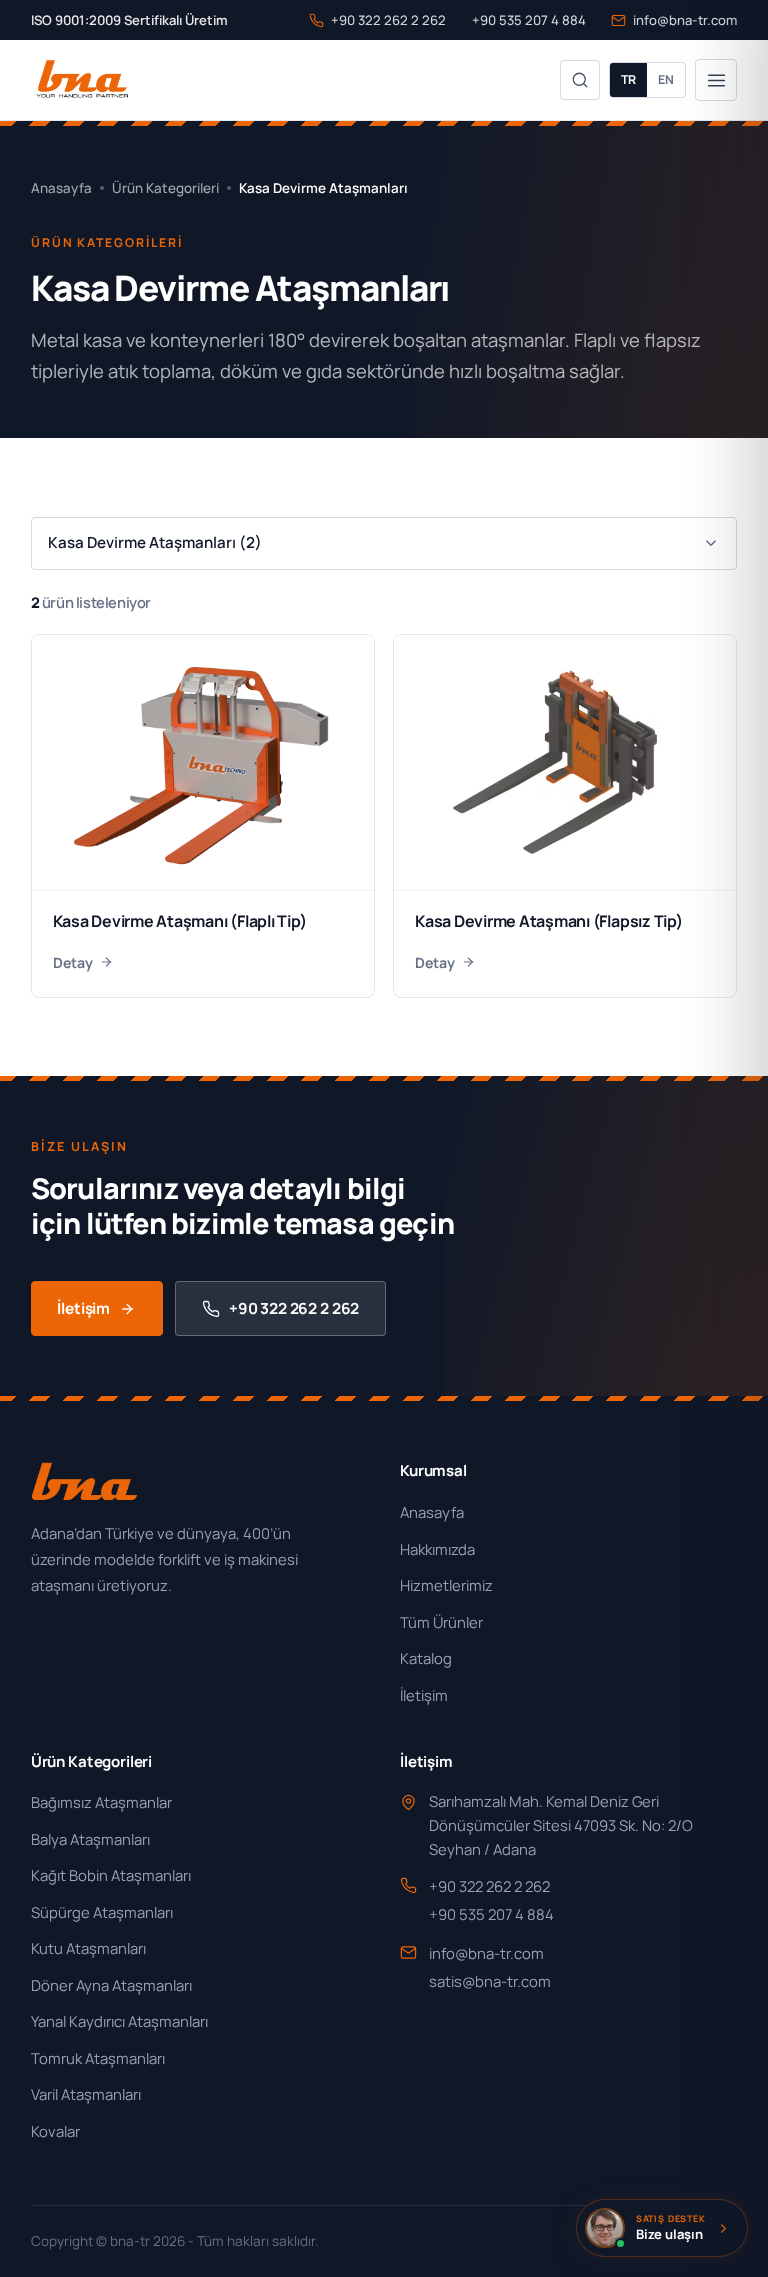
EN (666, 79)
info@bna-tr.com (685, 20)
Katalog (426, 1658)
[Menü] (716, 80)
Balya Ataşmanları (90, 1839)
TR (628, 79)
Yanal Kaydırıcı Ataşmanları (119, 2021)
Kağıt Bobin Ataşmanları (111, 1875)
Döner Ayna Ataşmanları (111, 1985)
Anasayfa (61, 188)
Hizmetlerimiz (446, 1585)
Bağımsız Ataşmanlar (101, 1802)
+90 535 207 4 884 (529, 20)
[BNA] (81, 80)
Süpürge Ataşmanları (102, 1912)
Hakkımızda (437, 1549)
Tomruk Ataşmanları (98, 2058)
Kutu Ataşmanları (88, 1948)
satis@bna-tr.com (490, 1981)
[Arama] (580, 80)
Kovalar (55, 2131)
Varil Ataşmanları (86, 2094)
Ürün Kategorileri (165, 188)
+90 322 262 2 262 (388, 20)
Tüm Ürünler (441, 1622)
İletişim (83, 1308)
